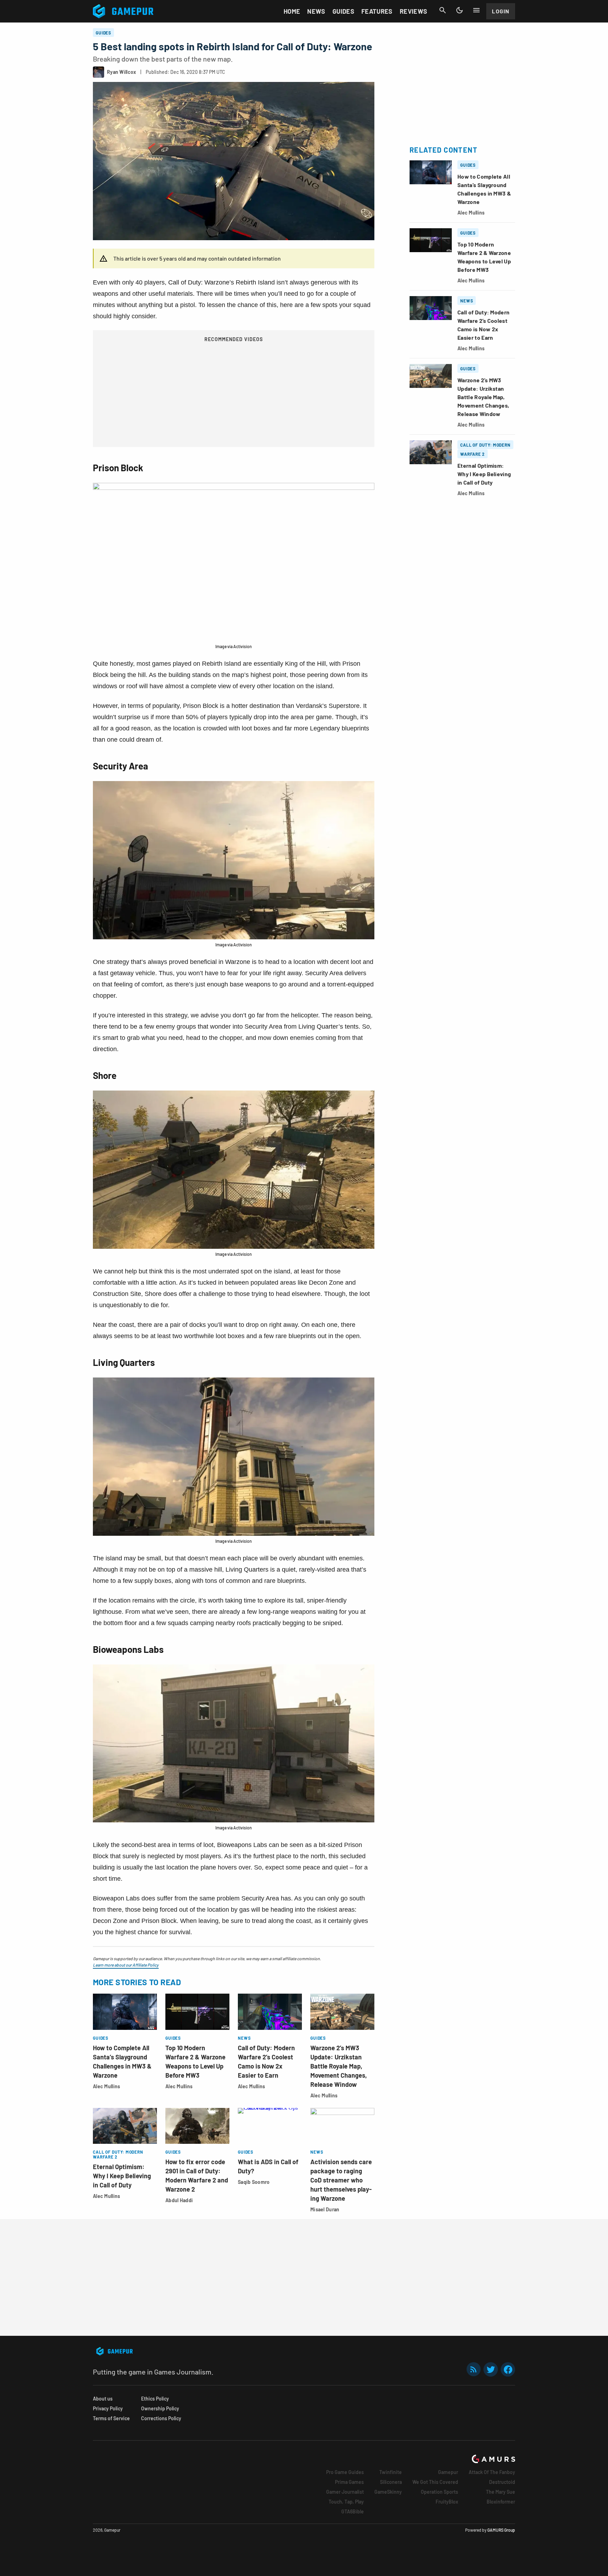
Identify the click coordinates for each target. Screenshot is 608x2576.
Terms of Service (111, 2418)
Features (377, 11)
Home (292, 11)
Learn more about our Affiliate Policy (126, 1965)
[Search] (443, 10)
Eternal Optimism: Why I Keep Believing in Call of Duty (122, 2176)
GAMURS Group (501, 2530)
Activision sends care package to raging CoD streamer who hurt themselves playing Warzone (341, 2180)
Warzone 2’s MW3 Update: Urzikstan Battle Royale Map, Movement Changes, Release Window (339, 2066)
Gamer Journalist (345, 2492)
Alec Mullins (106, 2086)
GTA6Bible (353, 2511)
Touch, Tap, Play (346, 2502)
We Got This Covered (435, 2482)
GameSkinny (388, 2492)
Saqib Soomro (254, 2182)
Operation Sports (439, 2492)
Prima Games (349, 2482)
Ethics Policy (155, 2399)
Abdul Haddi (179, 2200)
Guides (343, 11)
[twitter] (491, 2369)
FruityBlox (447, 2502)
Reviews (414, 11)
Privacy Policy (108, 2408)
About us (103, 2399)
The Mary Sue (501, 2492)
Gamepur (448, 2472)
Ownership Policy (160, 2408)
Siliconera (391, 2482)
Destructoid (502, 2482)
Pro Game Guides (345, 2472)
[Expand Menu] (476, 10)
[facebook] (508, 2369)
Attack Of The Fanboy (492, 2472)
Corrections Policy (161, 2418)
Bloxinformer (501, 2502)
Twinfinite (391, 2472)
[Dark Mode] (460, 10)
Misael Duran (325, 2209)
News (316, 11)
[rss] (474, 2369)
